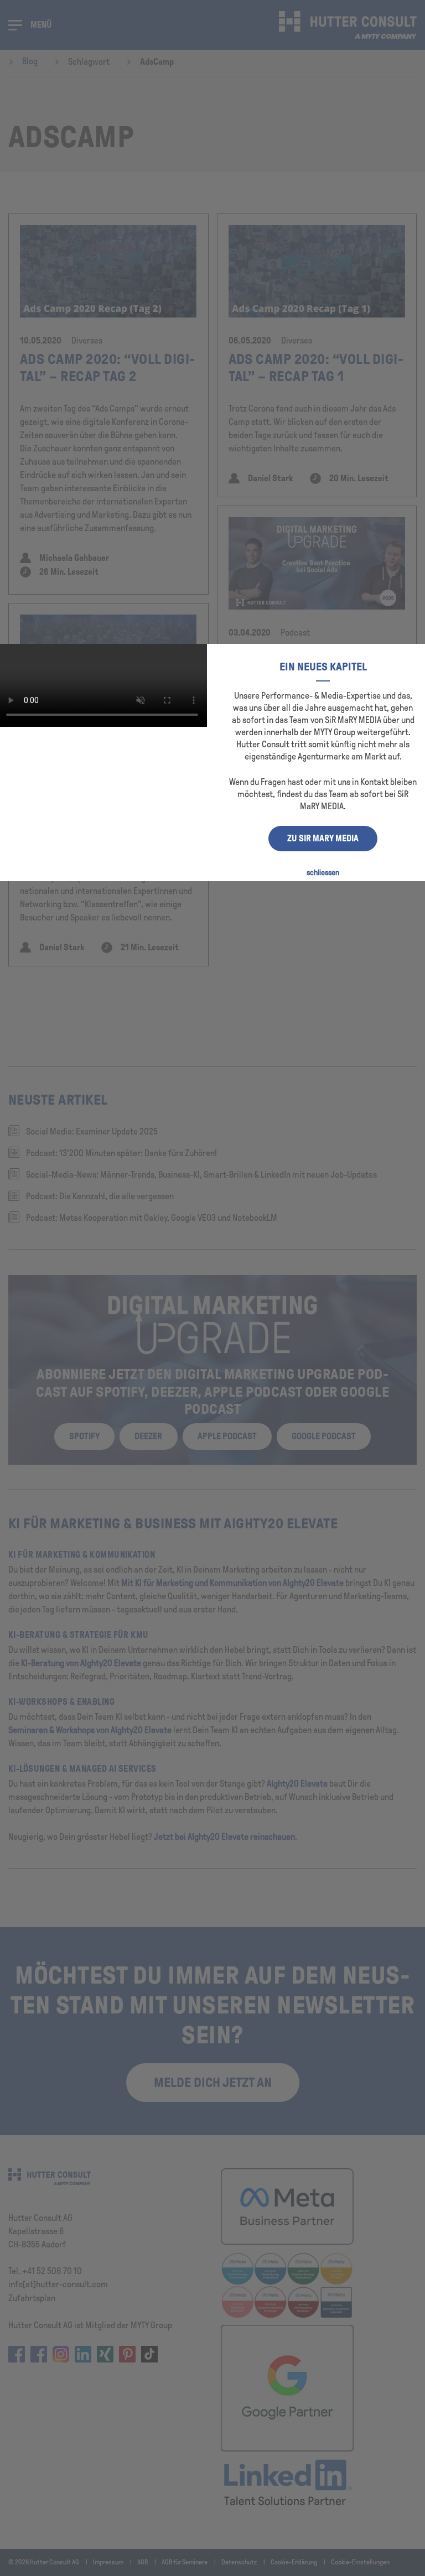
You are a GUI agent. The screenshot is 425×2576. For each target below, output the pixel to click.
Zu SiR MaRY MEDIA (323, 838)
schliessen (323, 873)
